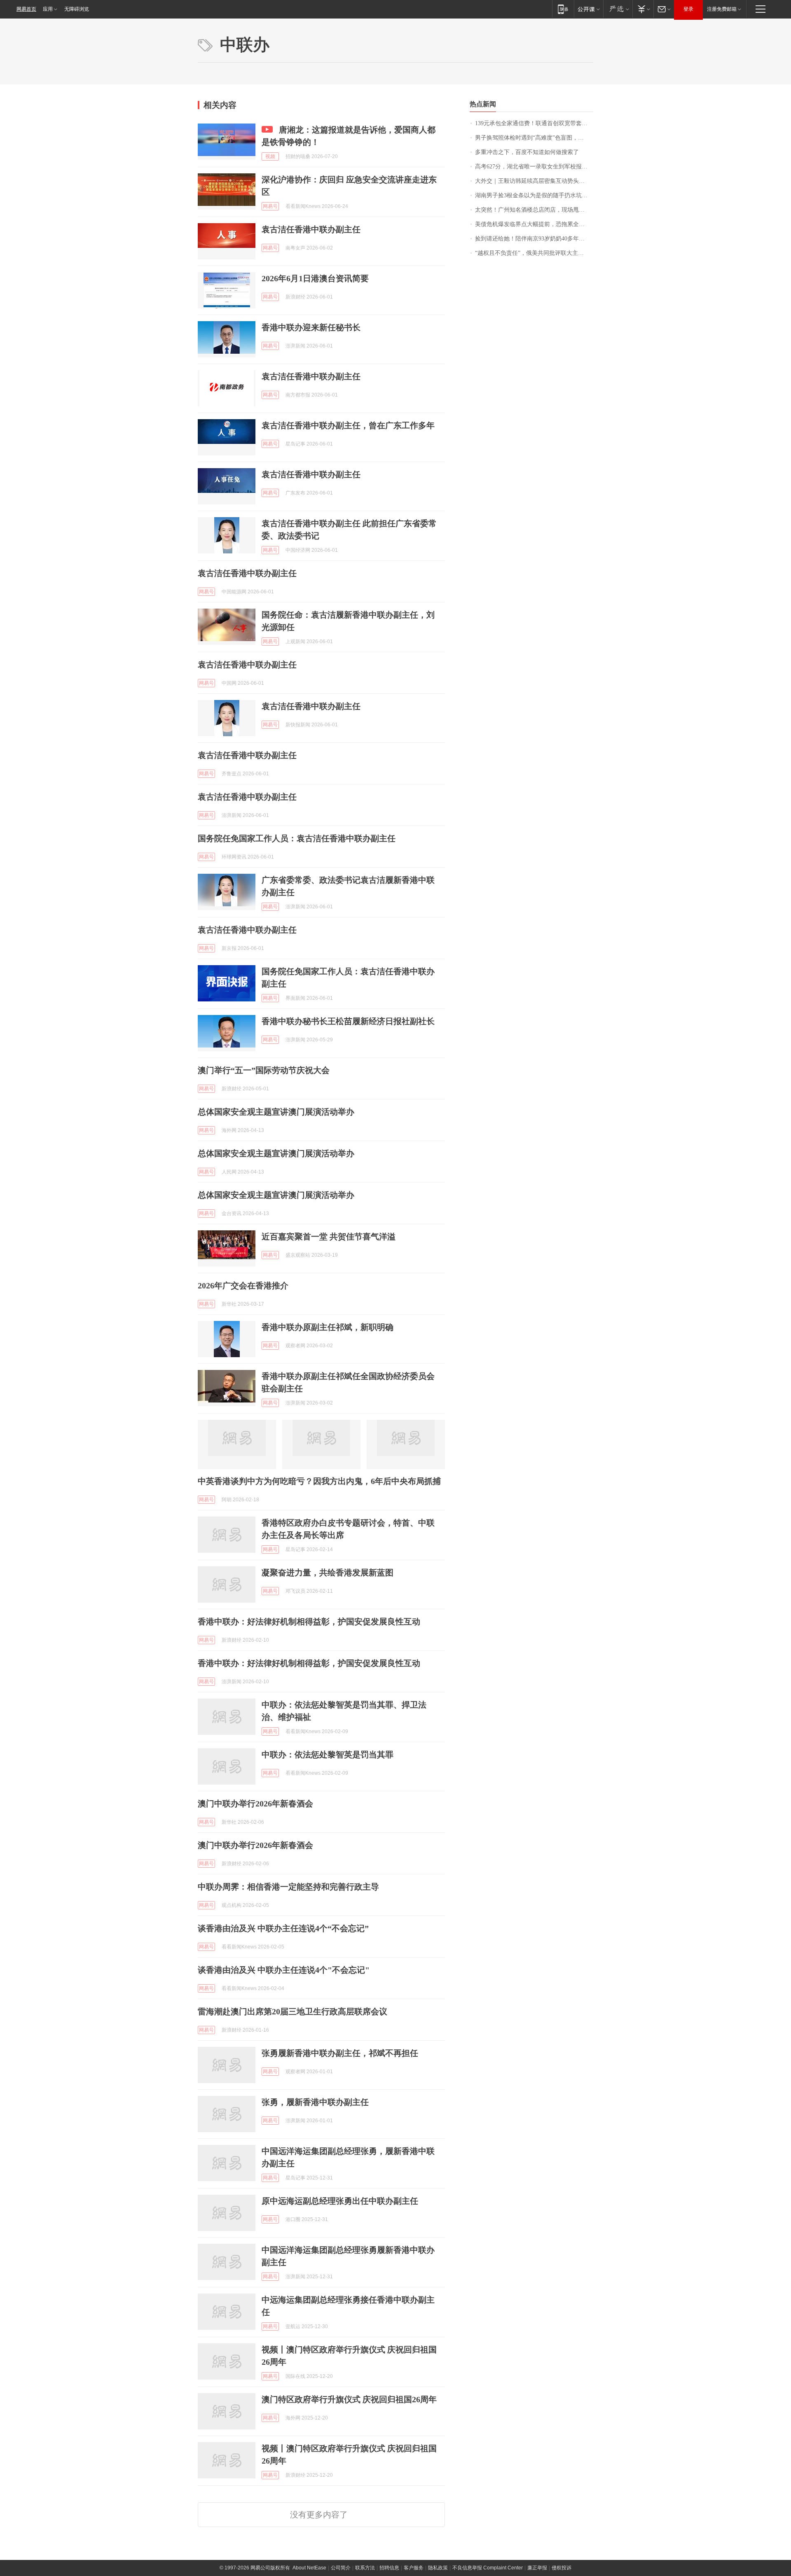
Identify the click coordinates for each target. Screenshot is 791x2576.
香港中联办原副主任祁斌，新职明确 (328, 1327)
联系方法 (365, 2568)
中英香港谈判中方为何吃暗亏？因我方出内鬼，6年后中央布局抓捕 (319, 1481)
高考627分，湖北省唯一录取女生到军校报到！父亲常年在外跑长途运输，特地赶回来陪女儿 (534, 167)
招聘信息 (389, 2568)
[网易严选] (618, 9)
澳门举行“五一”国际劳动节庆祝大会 (264, 1070)
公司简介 (341, 2568)
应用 (48, 9)
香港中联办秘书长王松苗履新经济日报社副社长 (348, 1021)
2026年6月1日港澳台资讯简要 (315, 278)
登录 (688, 9)
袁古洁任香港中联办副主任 (311, 229)
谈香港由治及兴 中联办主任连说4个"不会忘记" (284, 1970)
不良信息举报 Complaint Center (488, 2568)
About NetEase (309, 2568)
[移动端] (563, 9)
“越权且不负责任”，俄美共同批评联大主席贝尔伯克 (534, 253)
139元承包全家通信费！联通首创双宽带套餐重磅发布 (534, 123)
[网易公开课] (589, 9)
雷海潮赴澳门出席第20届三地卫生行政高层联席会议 (293, 2011)
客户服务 (414, 2568)
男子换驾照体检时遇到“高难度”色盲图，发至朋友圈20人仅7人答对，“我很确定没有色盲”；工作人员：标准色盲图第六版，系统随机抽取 (534, 138)
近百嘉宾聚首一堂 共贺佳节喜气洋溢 (329, 1237)
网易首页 (26, 9)
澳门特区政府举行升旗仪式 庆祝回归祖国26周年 (349, 2399)
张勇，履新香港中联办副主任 (315, 2102)
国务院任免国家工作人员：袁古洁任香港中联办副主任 (297, 838)
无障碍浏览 (77, 9)
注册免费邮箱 (722, 9)
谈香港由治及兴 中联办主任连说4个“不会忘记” (283, 1928)
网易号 (270, 206)
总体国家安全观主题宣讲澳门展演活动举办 (276, 1112)
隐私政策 (438, 2568)
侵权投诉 (562, 2568)
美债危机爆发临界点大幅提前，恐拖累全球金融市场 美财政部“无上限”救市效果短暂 (534, 224)
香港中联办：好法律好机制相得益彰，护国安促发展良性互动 (309, 1622)
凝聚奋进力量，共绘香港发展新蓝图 (328, 1573)
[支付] (643, 9)
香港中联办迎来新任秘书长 (311, 327)
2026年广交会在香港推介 (243, 1286)
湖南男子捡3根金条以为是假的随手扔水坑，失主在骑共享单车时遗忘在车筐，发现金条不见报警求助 (534, 195)
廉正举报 (537, 2568)
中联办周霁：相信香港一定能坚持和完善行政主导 (288, 1887)
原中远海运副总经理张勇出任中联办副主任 (340, 2201)
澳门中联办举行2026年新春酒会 (255, 1804)
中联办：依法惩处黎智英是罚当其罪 (328, 1755)
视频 (270, 156)
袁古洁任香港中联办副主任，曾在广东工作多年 (348, 425)
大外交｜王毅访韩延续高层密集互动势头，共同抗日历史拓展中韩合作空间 (534, 181)
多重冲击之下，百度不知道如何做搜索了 (527, 152)
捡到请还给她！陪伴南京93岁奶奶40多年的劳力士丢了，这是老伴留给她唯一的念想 (534, 239)
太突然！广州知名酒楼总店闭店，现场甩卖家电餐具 (534, 210)
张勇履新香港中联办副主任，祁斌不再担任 (340, 2053)
